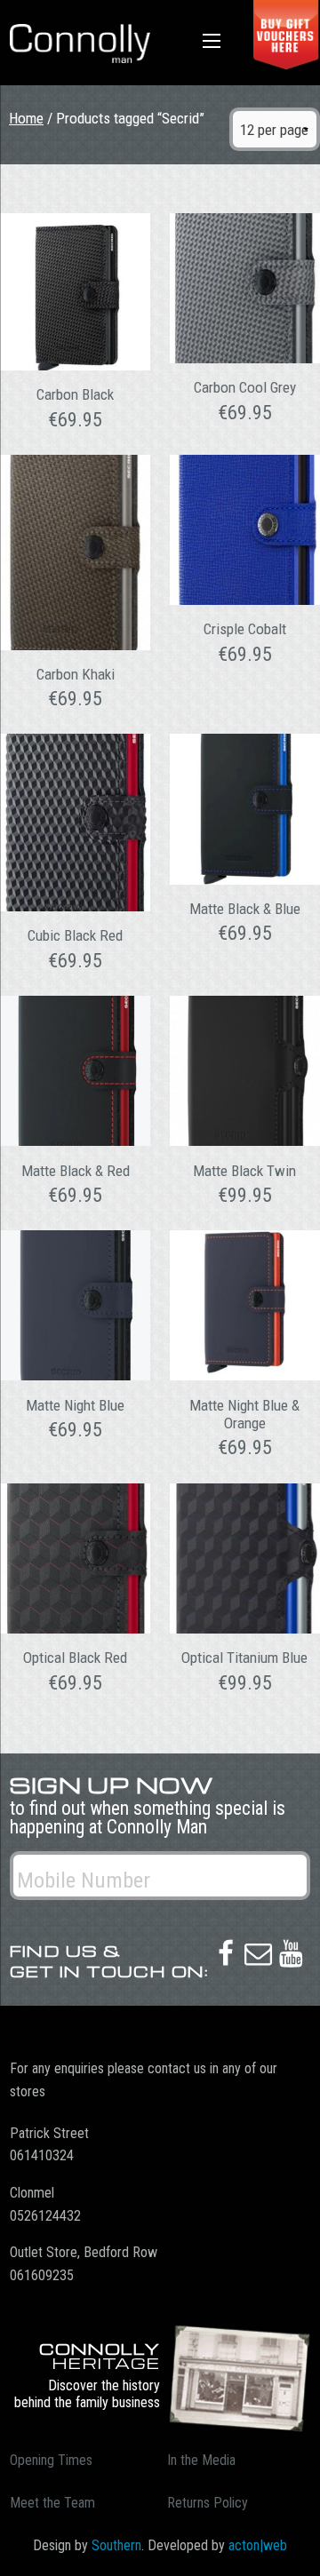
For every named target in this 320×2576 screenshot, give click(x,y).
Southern (116, 2545)
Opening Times (51, 2460)
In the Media (201, 2460)
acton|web (258, 2545)
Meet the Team (52, 2503)
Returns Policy (208, 2503)
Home (26, 118)
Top (300, 2552)
